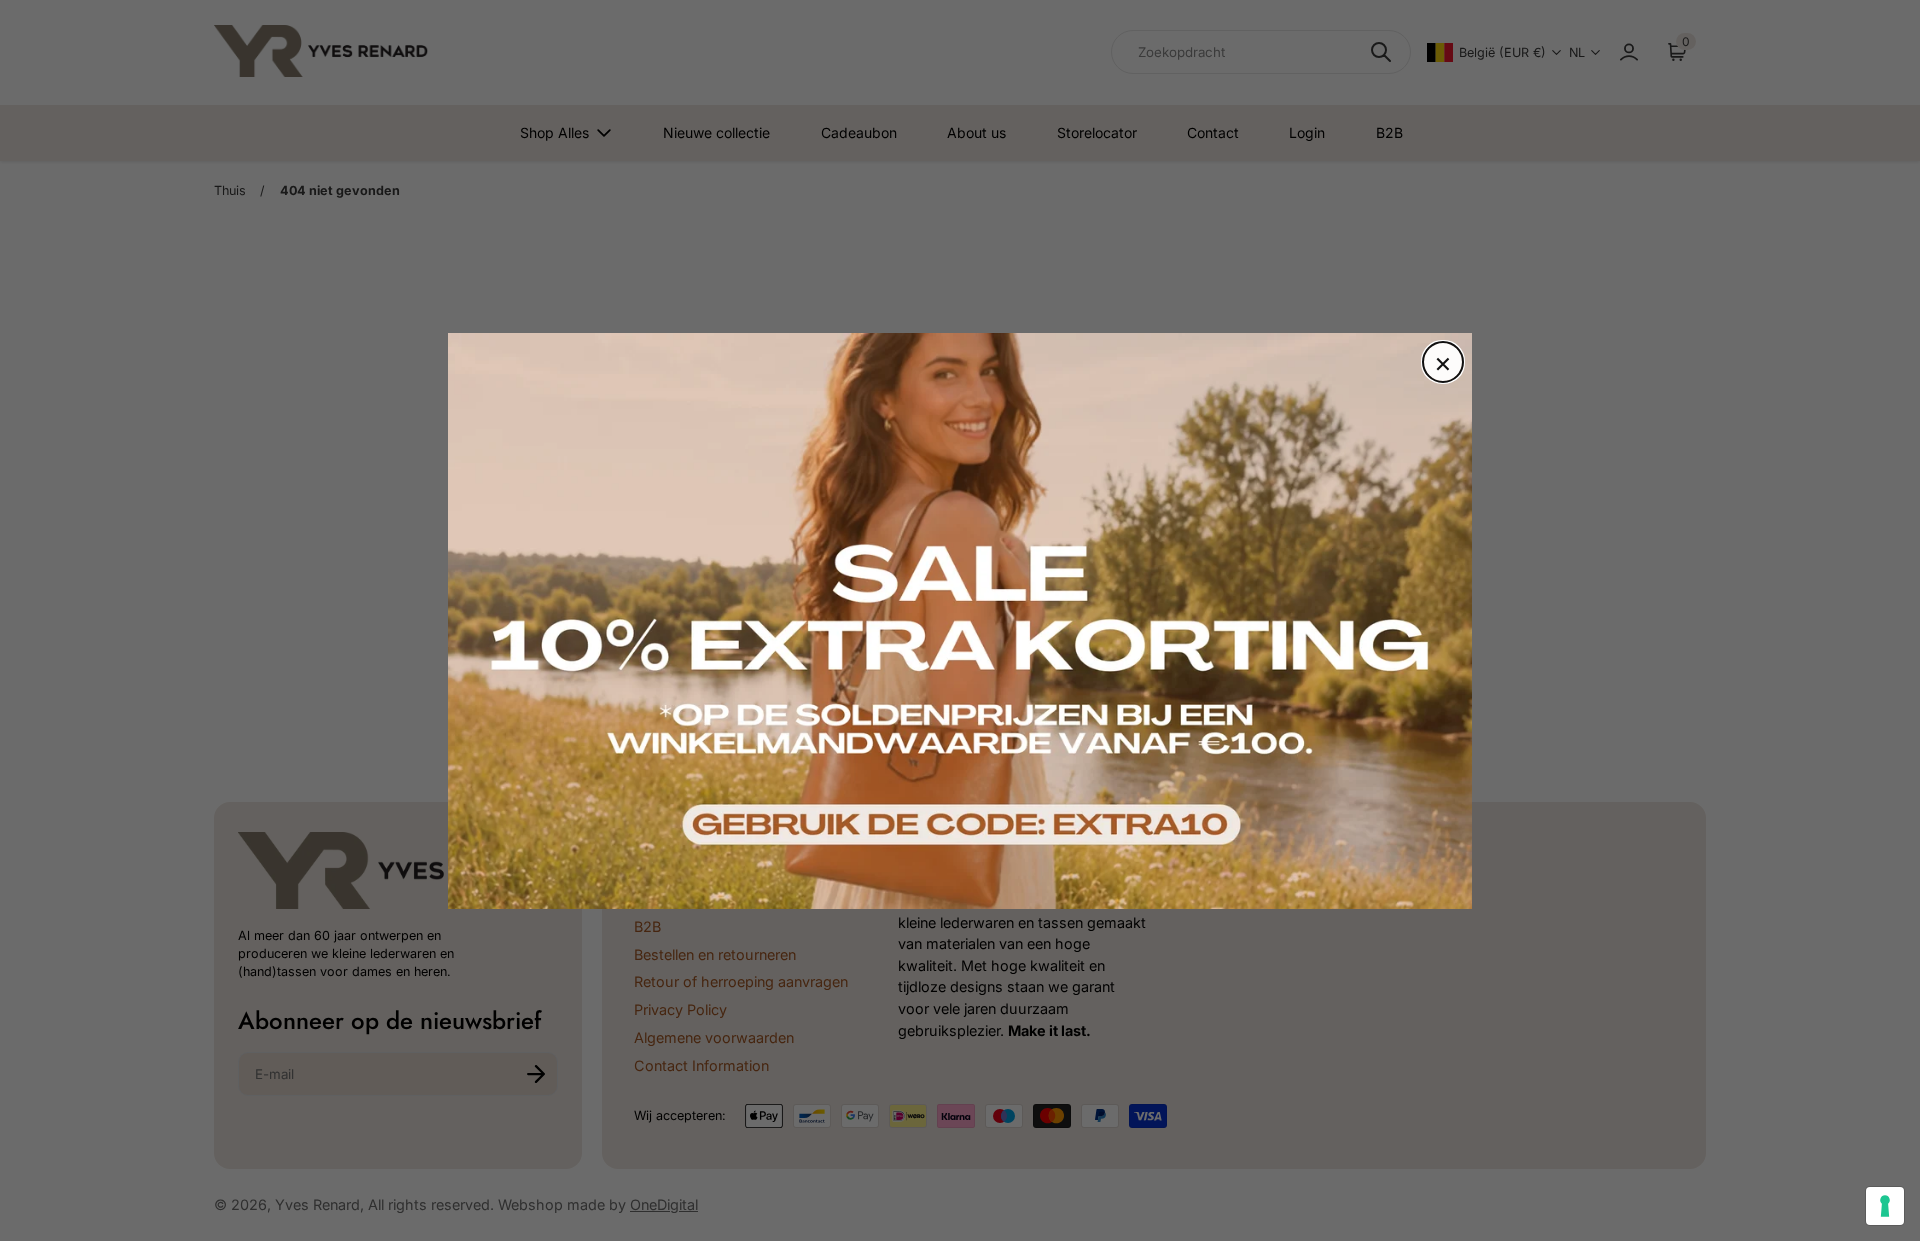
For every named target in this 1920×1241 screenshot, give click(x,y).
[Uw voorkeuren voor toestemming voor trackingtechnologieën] (1885, 1206)
